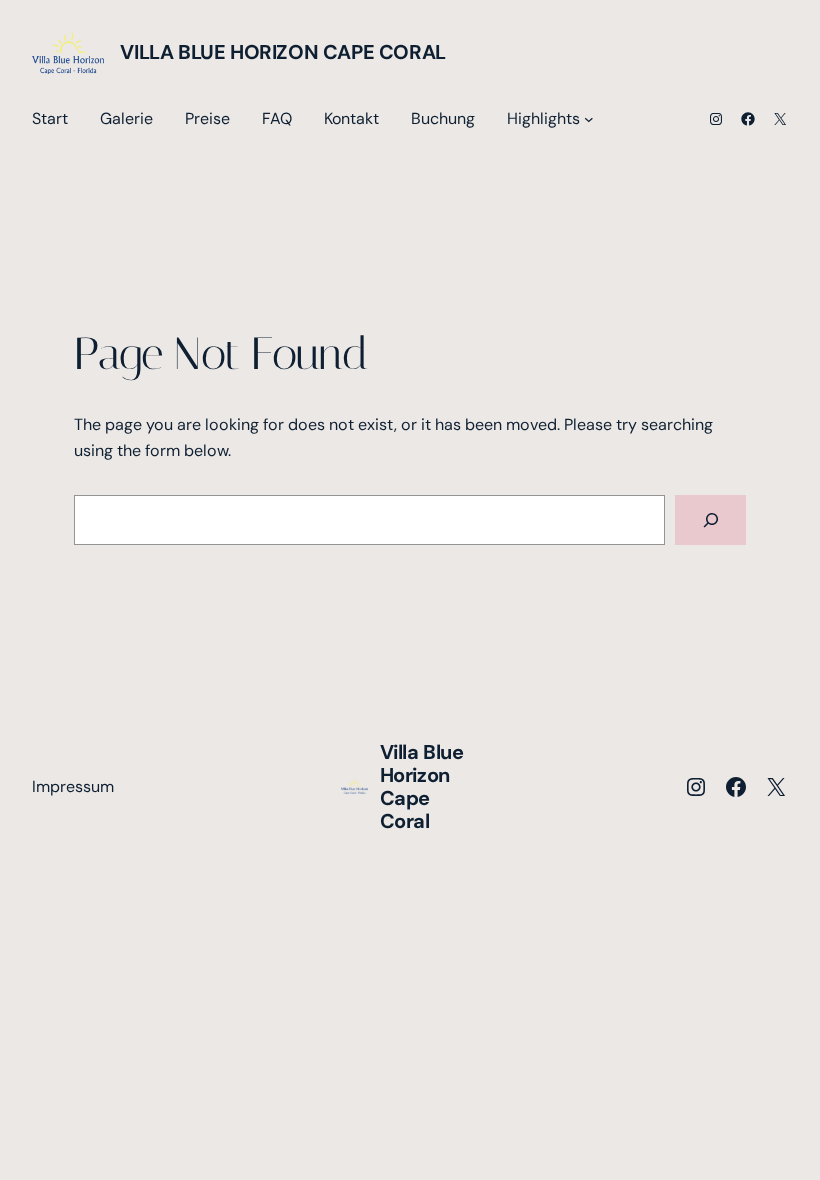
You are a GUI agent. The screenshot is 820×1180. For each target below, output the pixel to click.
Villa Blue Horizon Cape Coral (282, 52)
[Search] (710, 519)
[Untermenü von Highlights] (589, 119)
